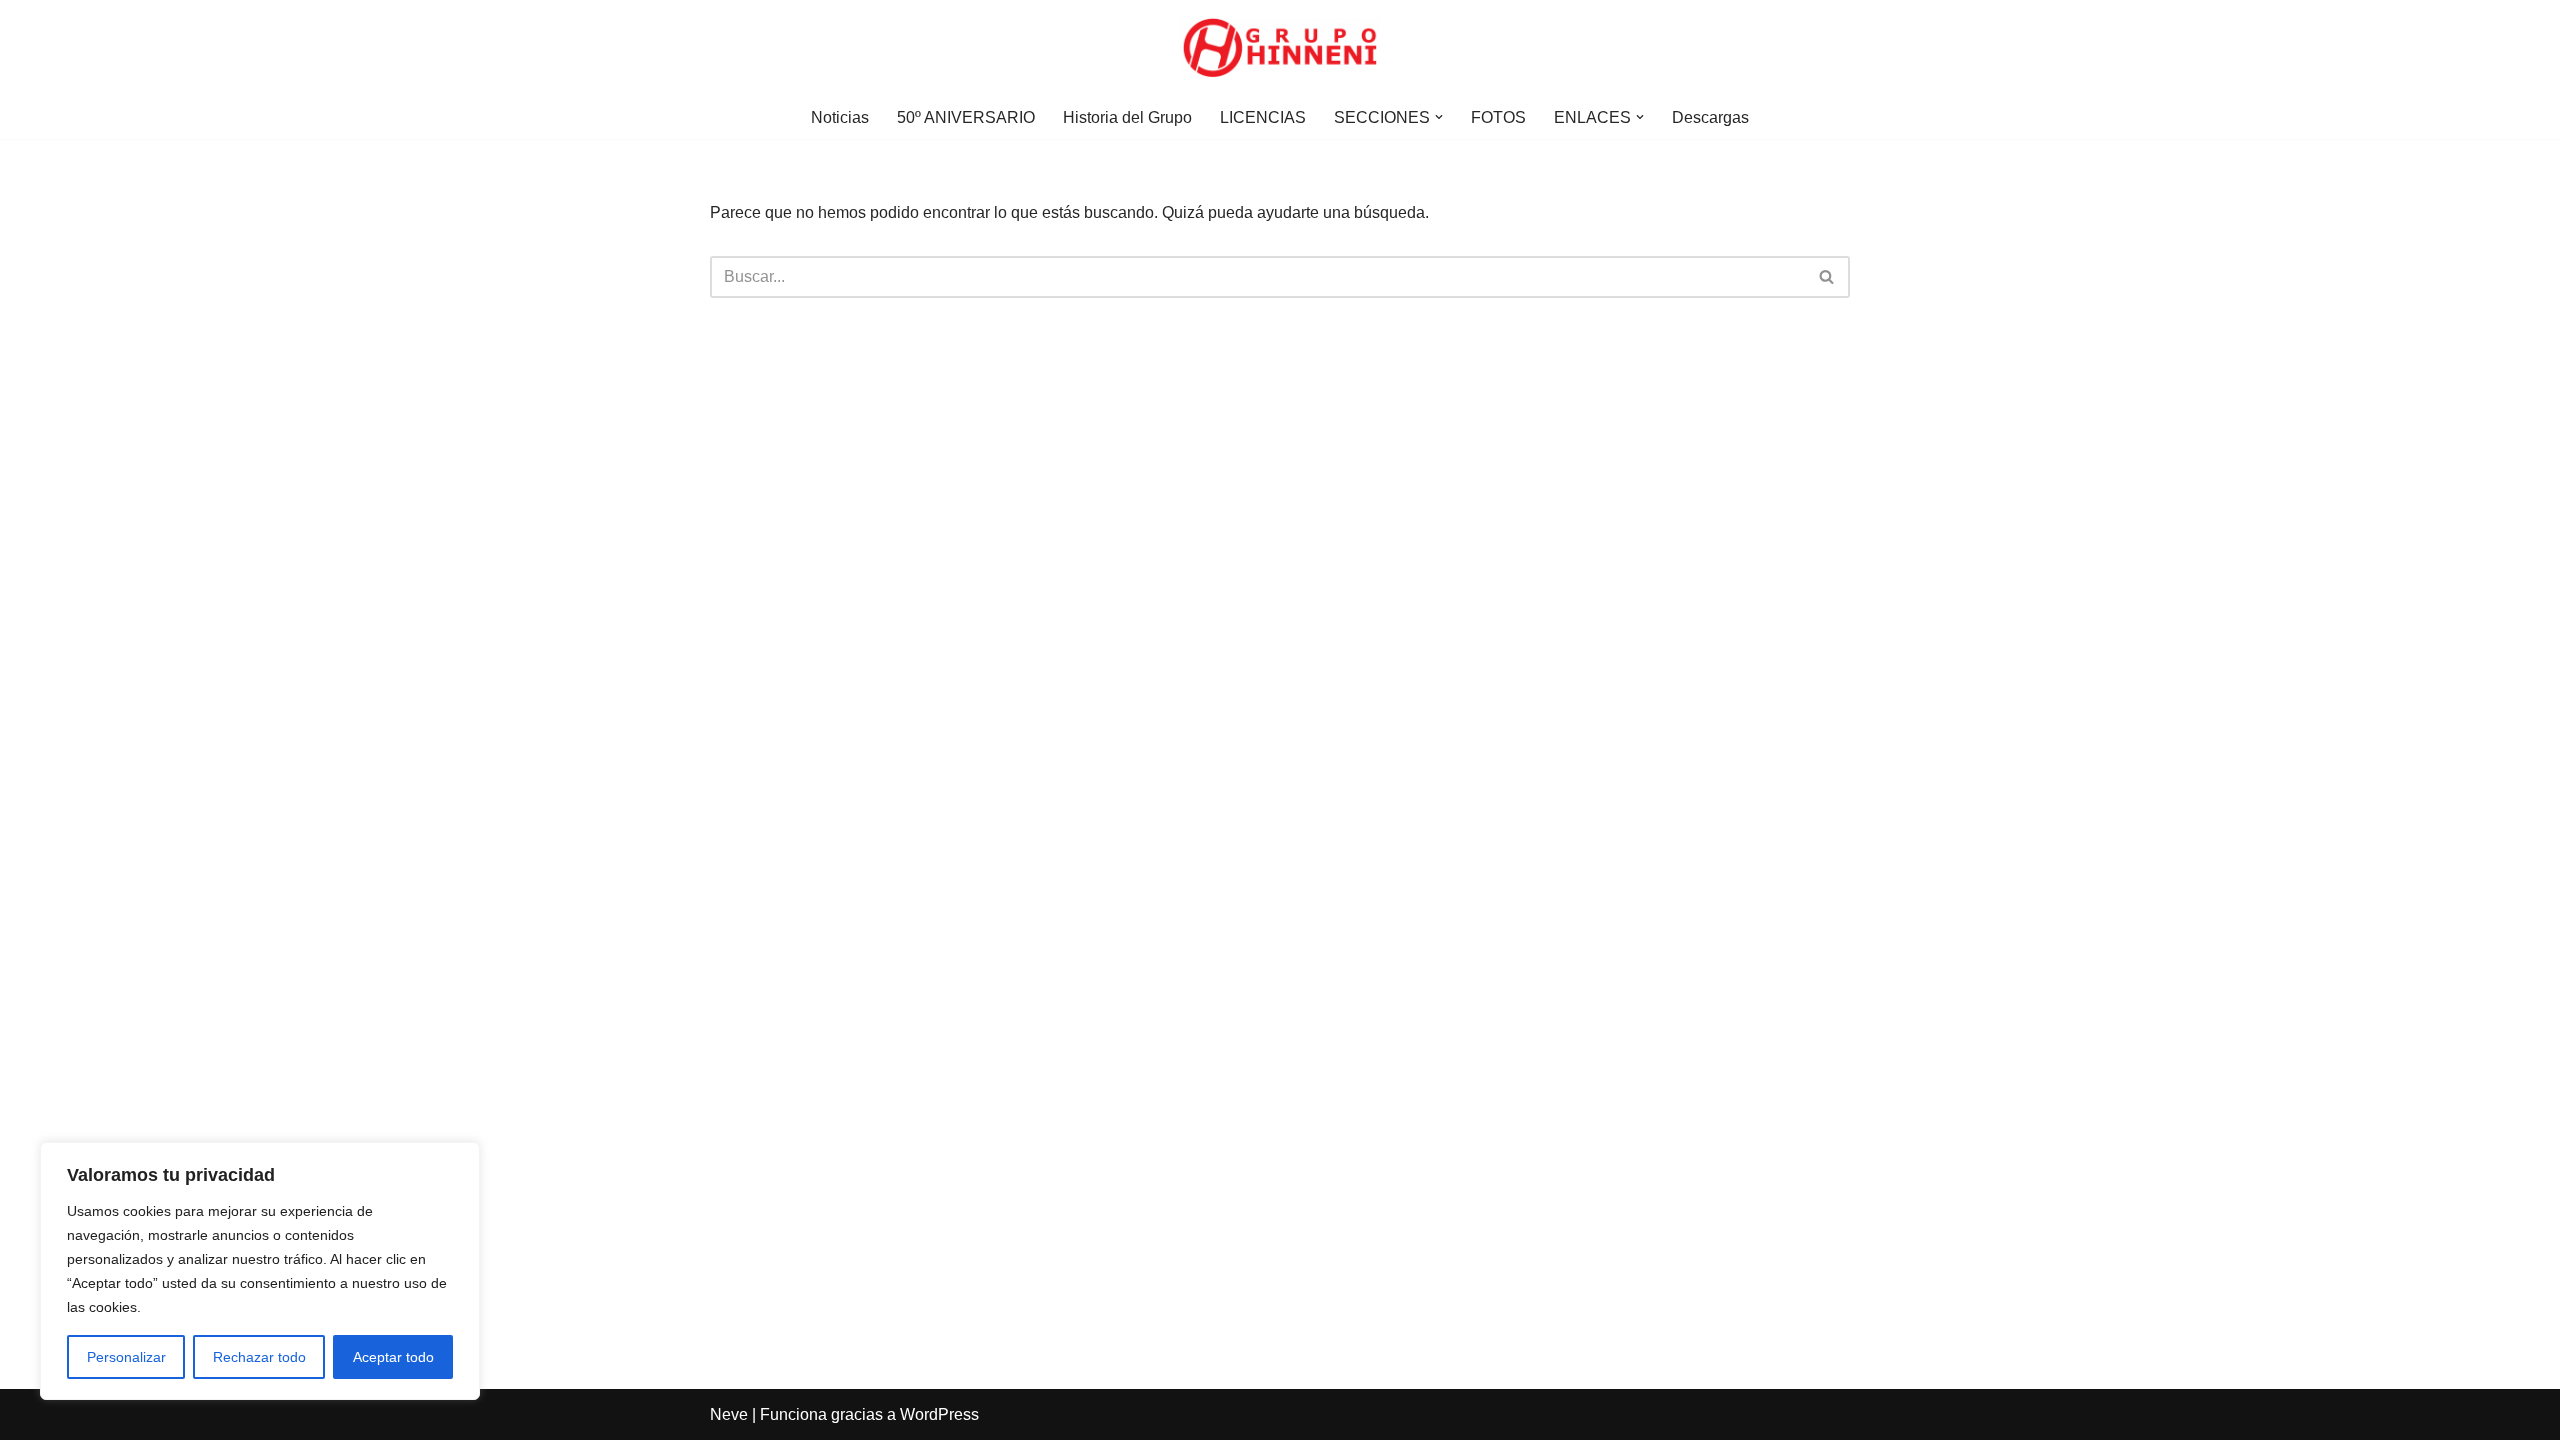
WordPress (939, 1414)
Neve (729, 1414)
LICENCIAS (1263, 117)
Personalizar (126, 1357)
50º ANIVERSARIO (966, 117)
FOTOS (1498, 117)
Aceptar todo (393, 1357)
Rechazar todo (259, 1357)
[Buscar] (1827, 277)
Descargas (1710, 117)
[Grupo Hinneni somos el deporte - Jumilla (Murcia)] (1280, 48)
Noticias (840, 117)
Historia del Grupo (1127, 117)
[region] (260, 1271)
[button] (1439, 117)
